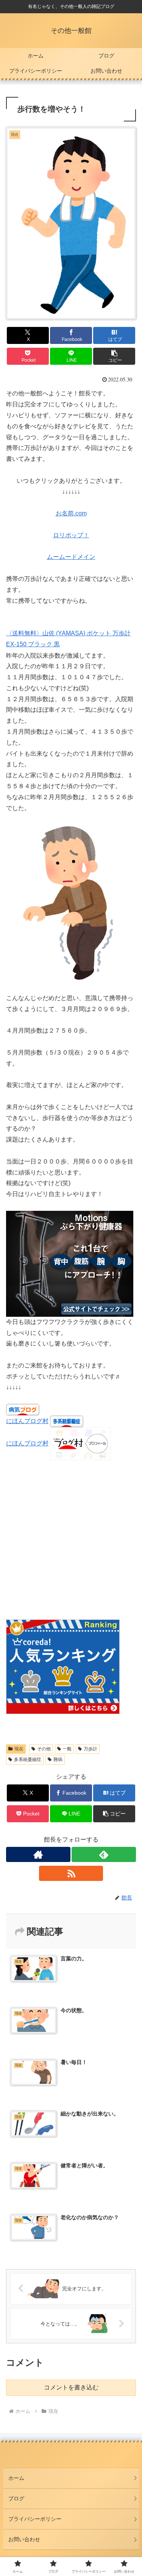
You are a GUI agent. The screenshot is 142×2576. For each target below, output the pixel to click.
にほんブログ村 (27, 1421)
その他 (44, 1749)
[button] (114, 356)
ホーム (16, 2478)
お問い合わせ (24, 2539)
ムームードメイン (71, 557)
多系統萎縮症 (28, 1759)
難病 (58, 1759)
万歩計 (91, 1749)
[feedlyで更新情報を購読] (104, 1854)
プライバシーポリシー (35, 2519)
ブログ (16, 2498)
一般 (67, 1749)
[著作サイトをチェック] (38, 1854)
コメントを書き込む (71, 2387)
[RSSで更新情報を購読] (71, 1873)
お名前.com (71, 513)
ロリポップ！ (71, 535)
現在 (19, 1749)
